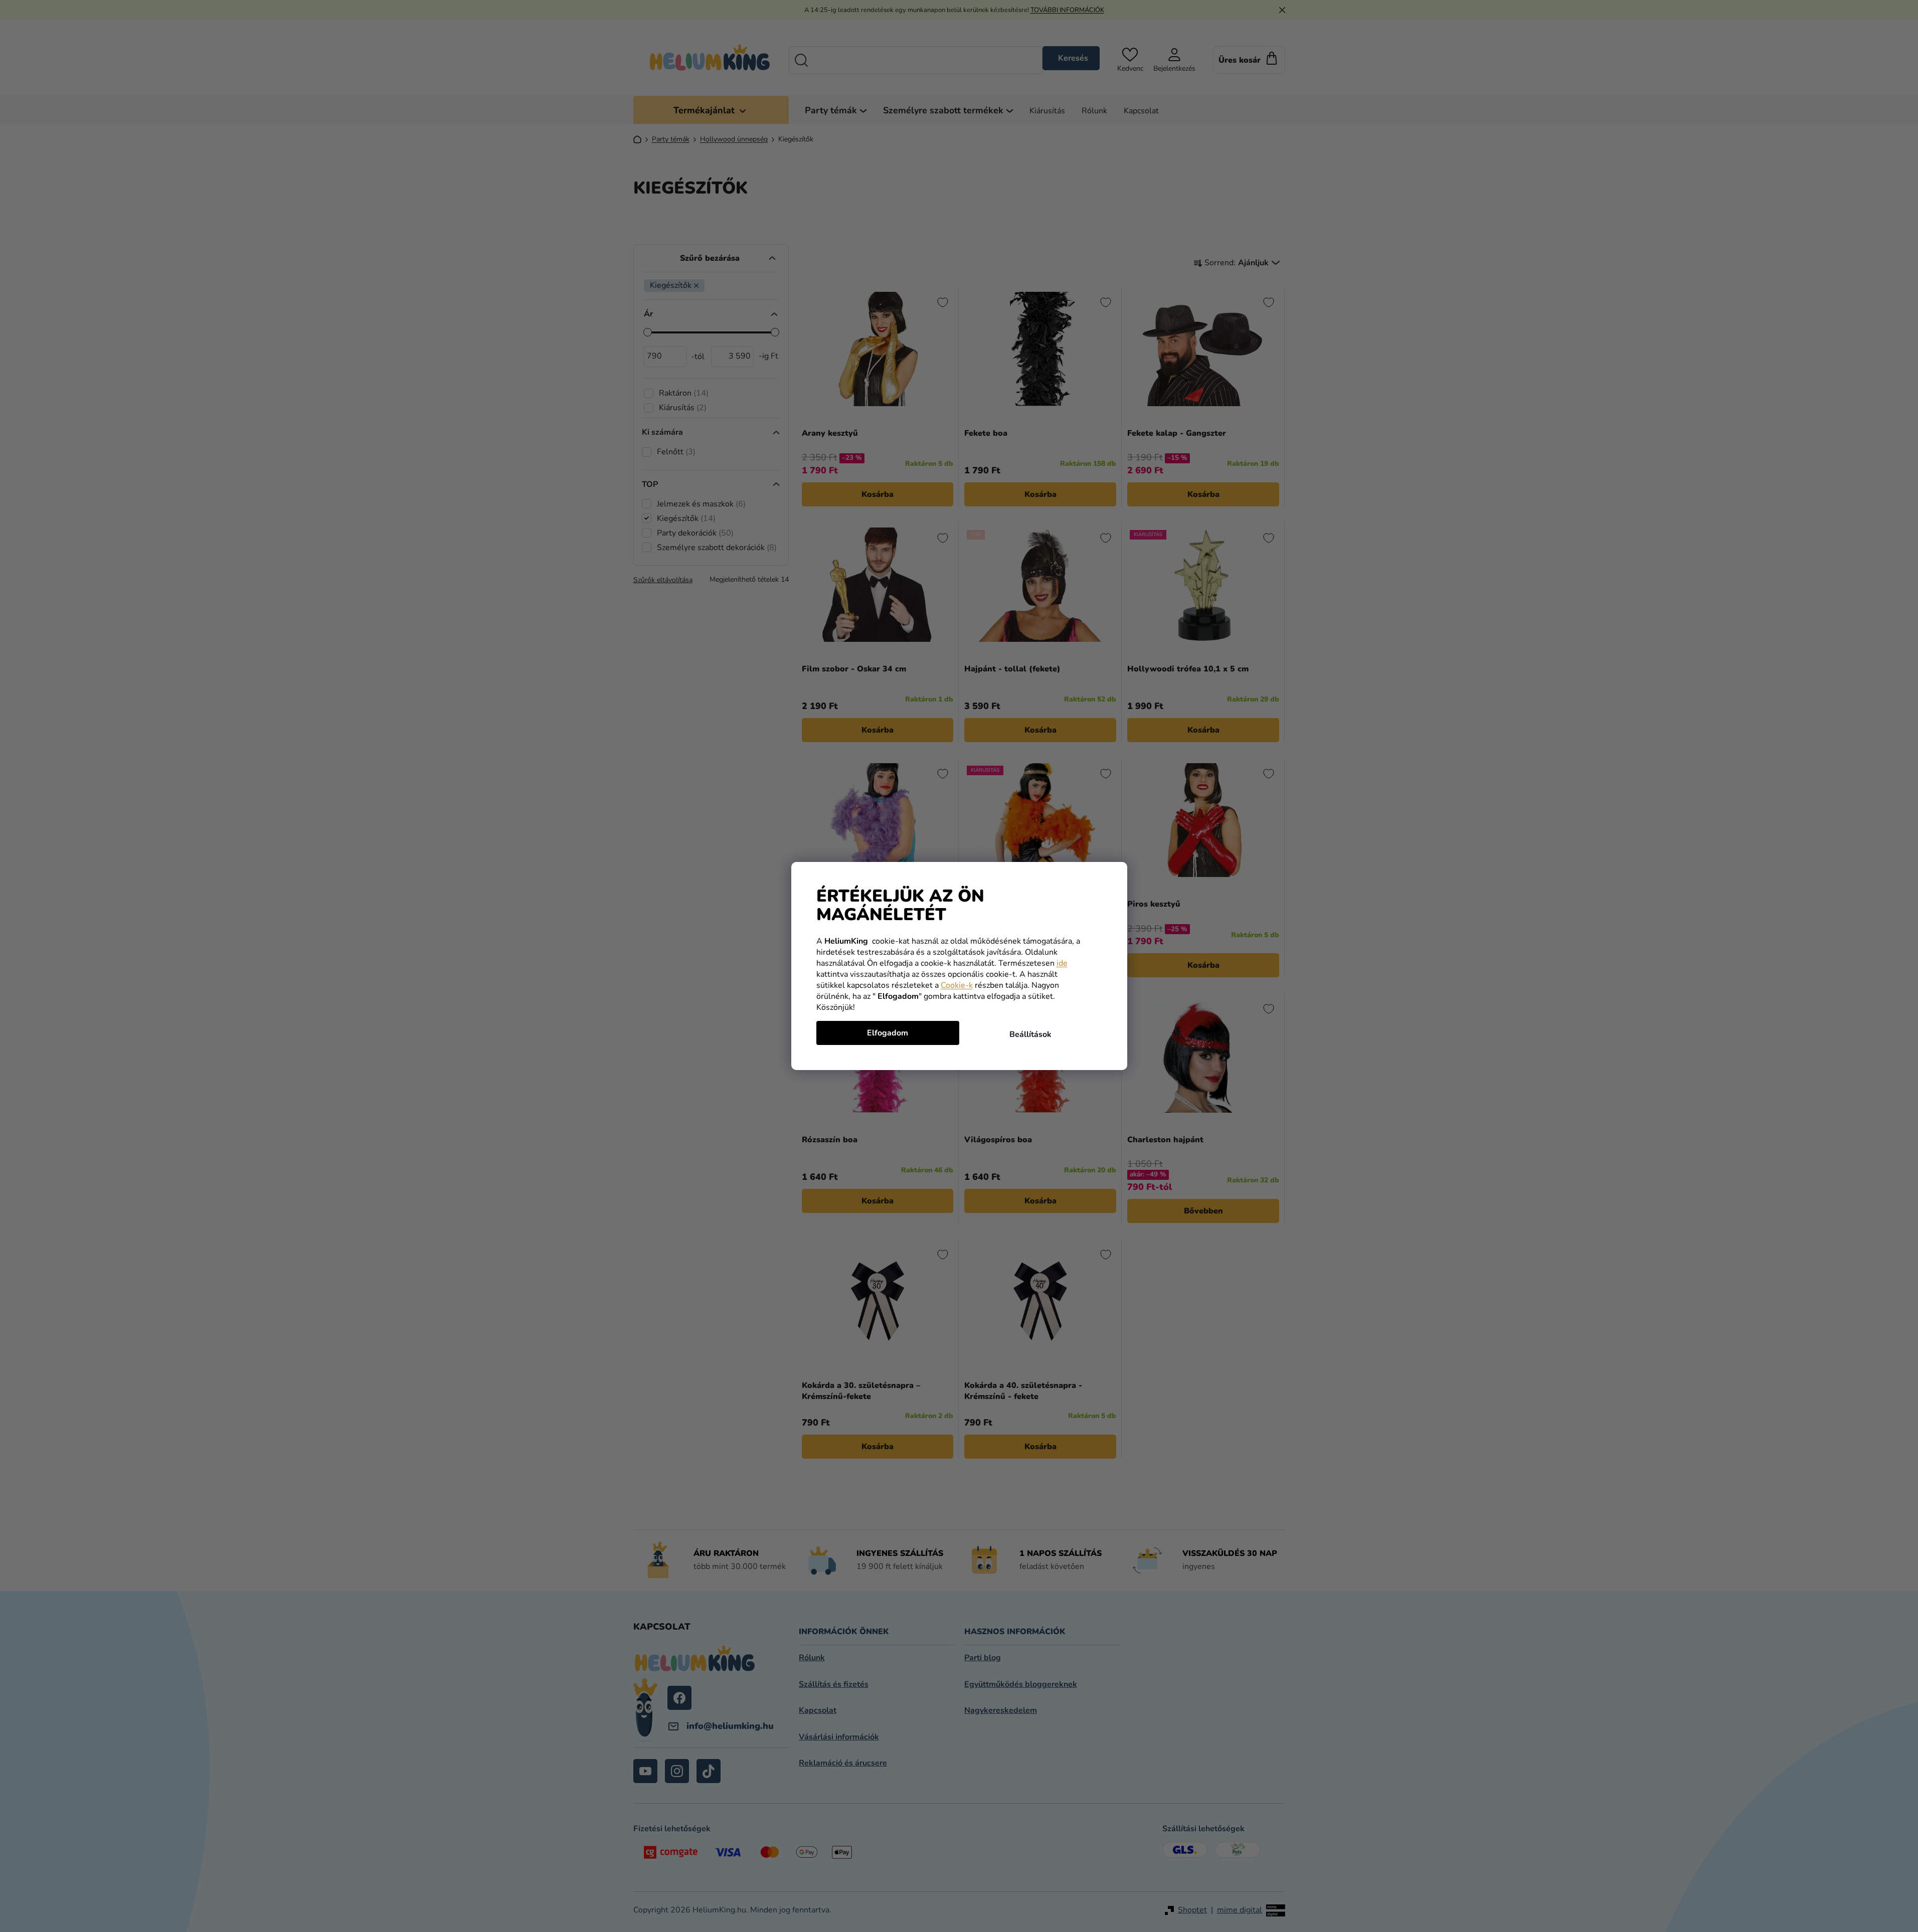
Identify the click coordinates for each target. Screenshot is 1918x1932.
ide (1062, 963)
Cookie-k (957, 985)
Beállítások (1030, 1034)
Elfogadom (888, 1033)
